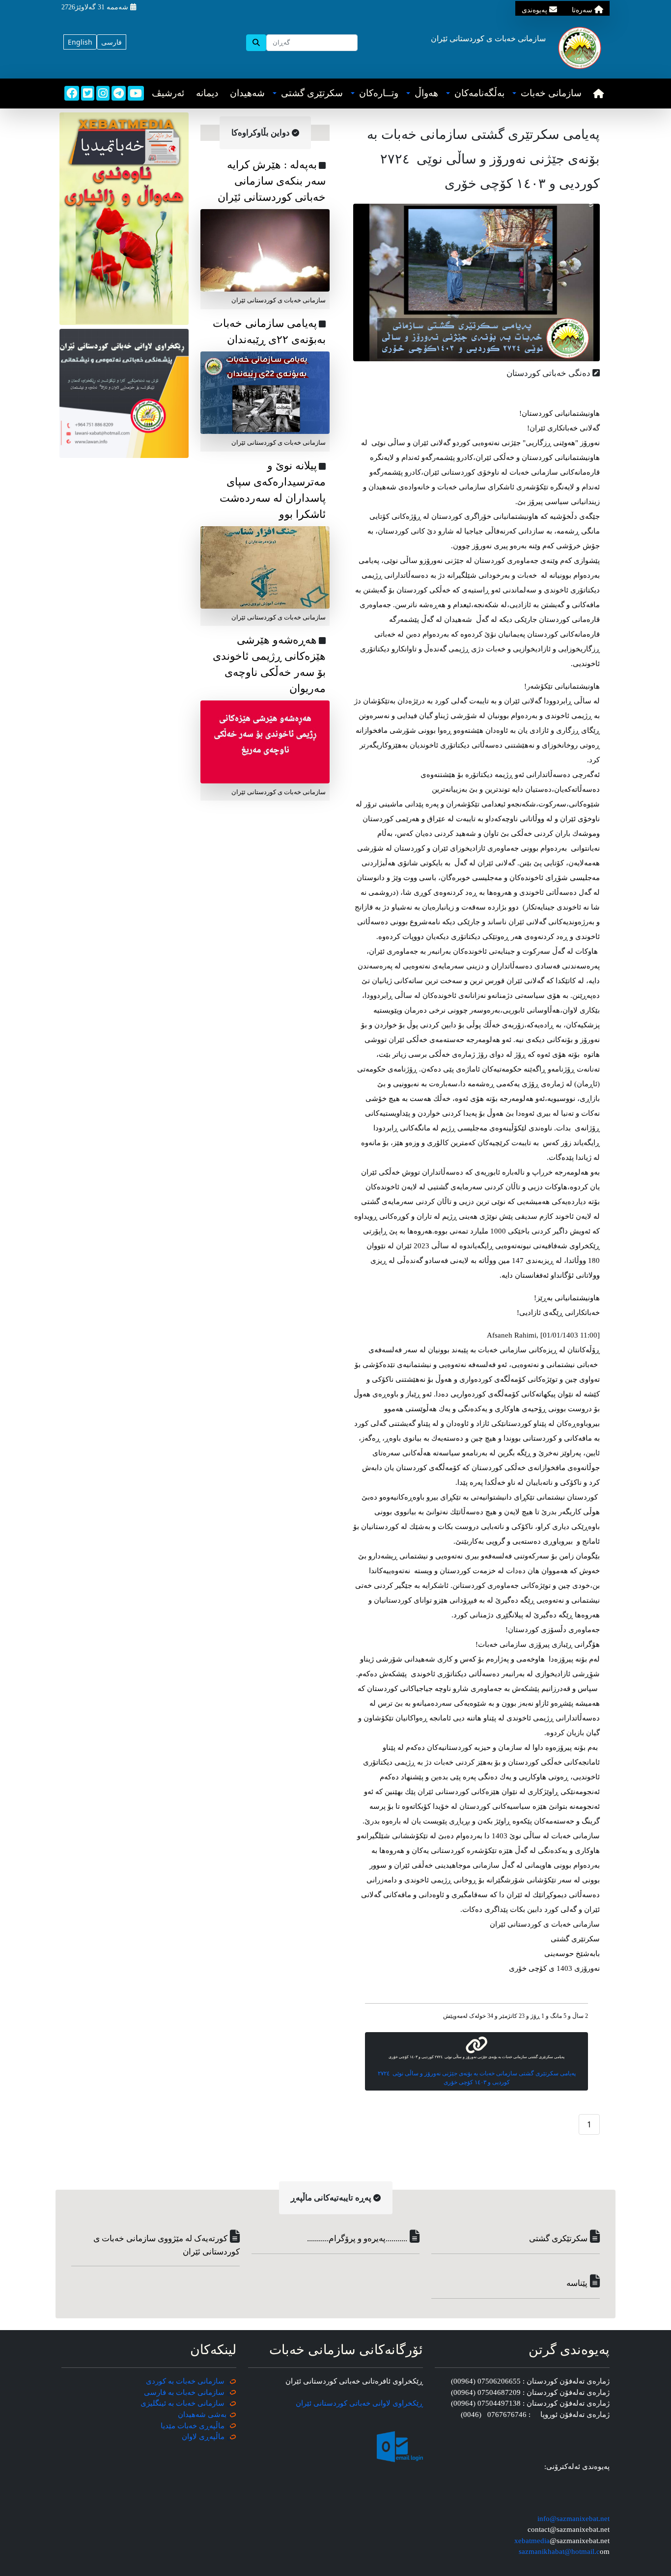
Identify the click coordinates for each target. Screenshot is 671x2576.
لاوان (189, 2437)
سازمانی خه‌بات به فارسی (184, 2392)
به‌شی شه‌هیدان (202, 2415)
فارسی (112, 42)
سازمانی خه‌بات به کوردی (185, 2381)
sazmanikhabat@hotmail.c (559, 2551)
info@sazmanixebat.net (573, 2519)
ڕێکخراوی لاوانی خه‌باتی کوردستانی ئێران (359, 2403)
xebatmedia (532, 2541)
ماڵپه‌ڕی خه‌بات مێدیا (194, 2426)
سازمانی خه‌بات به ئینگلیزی (182, 2403)
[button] (547, 94)
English (80, 42)
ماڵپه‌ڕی (211, 2437)
